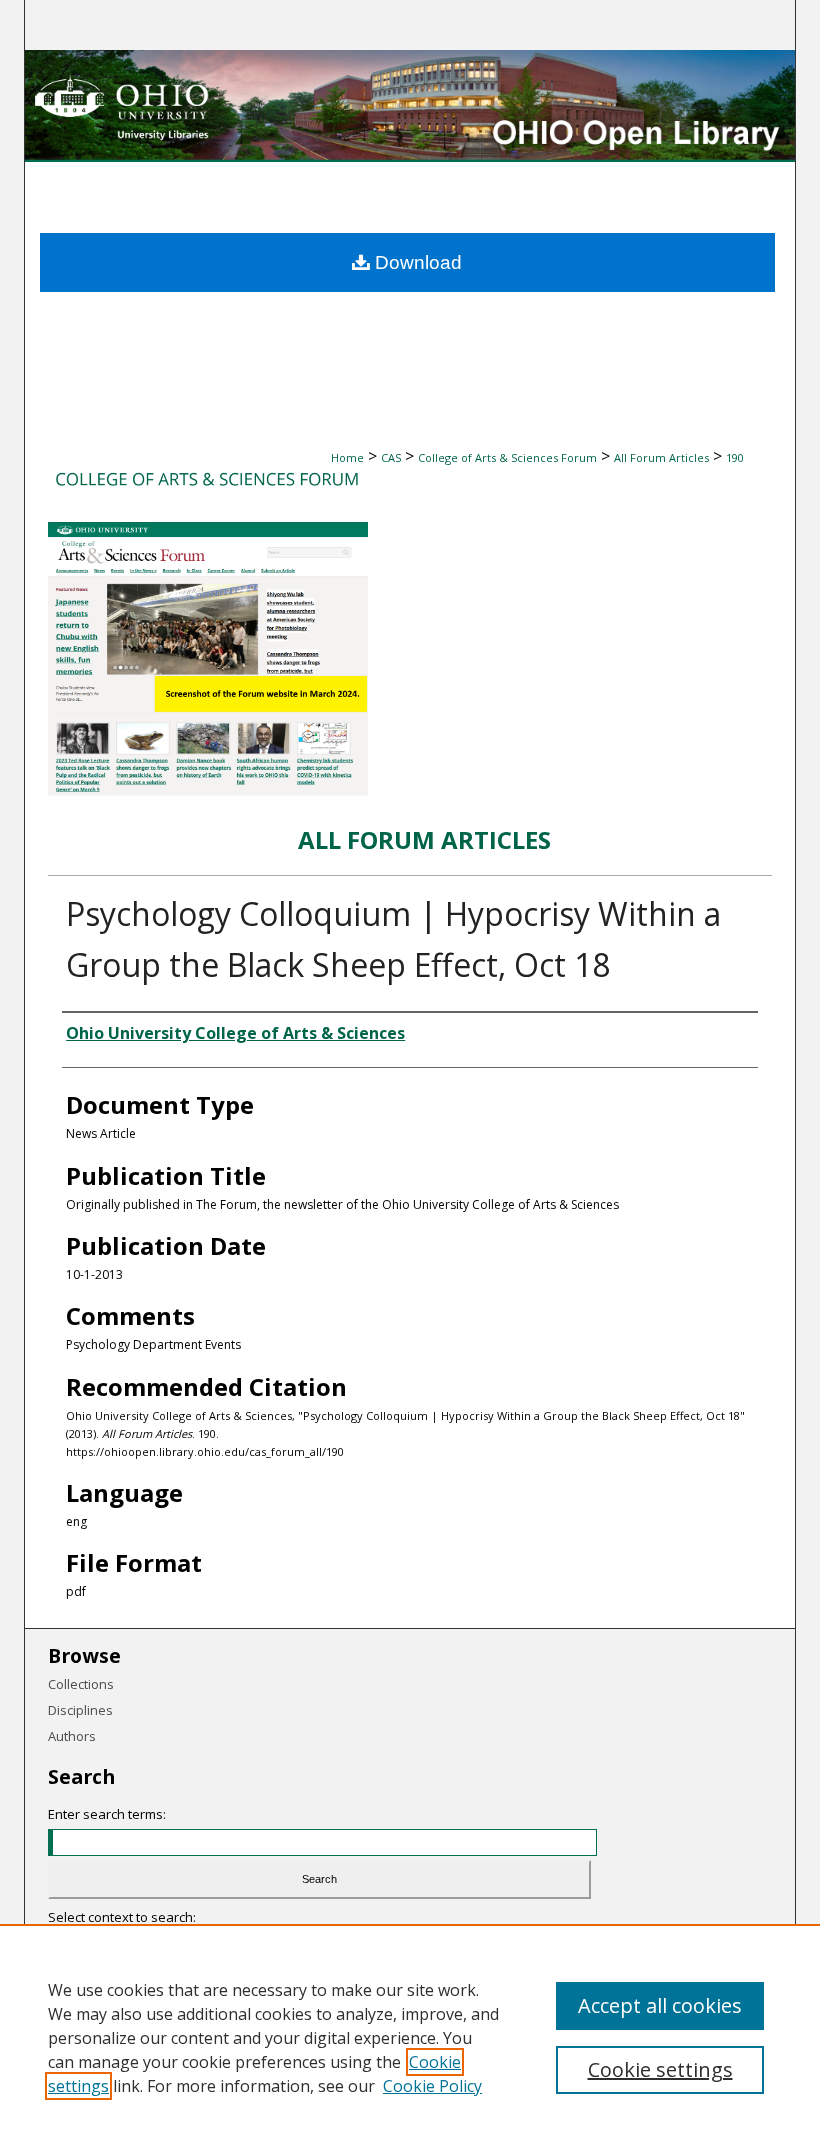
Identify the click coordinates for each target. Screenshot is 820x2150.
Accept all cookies (660, 2005)
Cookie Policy (432, 2086)
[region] (410, 2037)
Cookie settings (660, 2069)
